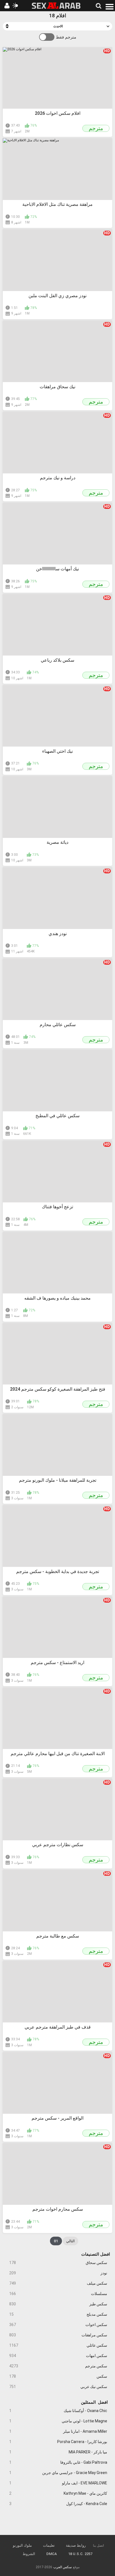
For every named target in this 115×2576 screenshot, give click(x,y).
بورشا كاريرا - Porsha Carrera (58, 2442)
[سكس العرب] (56, 6)
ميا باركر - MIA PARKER (58, 2452)
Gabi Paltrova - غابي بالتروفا (58, 2462)
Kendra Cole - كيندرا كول (58, 2504)
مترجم (96, 128)
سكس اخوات (58, 2325)
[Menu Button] (110, 6)
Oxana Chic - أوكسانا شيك (58, 2411)
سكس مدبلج (58, 2314)
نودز (58, 2273)
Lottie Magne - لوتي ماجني (58, 2421)
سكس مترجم (58, 2366)
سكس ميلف (58, 2283)
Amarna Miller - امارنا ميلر (58, 2431)
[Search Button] (98, 6)
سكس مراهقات (58, 2335)
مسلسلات (58, 2294)
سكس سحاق (58, 2263)
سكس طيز (58, 2304)
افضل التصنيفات (96, 2254)
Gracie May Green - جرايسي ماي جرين (58, 2473)
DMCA (52, 2554)
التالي (70, 2241)
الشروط (29, 2554)
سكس (58, 2376)
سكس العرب (63, 2567)
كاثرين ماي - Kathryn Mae (58, 2493)
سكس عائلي (58, 2345)
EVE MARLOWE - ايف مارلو (58, 2483)
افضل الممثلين (94, 2402)
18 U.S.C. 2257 (80, 2554)
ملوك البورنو (22, 2545)
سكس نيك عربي (58, 2387)
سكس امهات (58, 2356)
